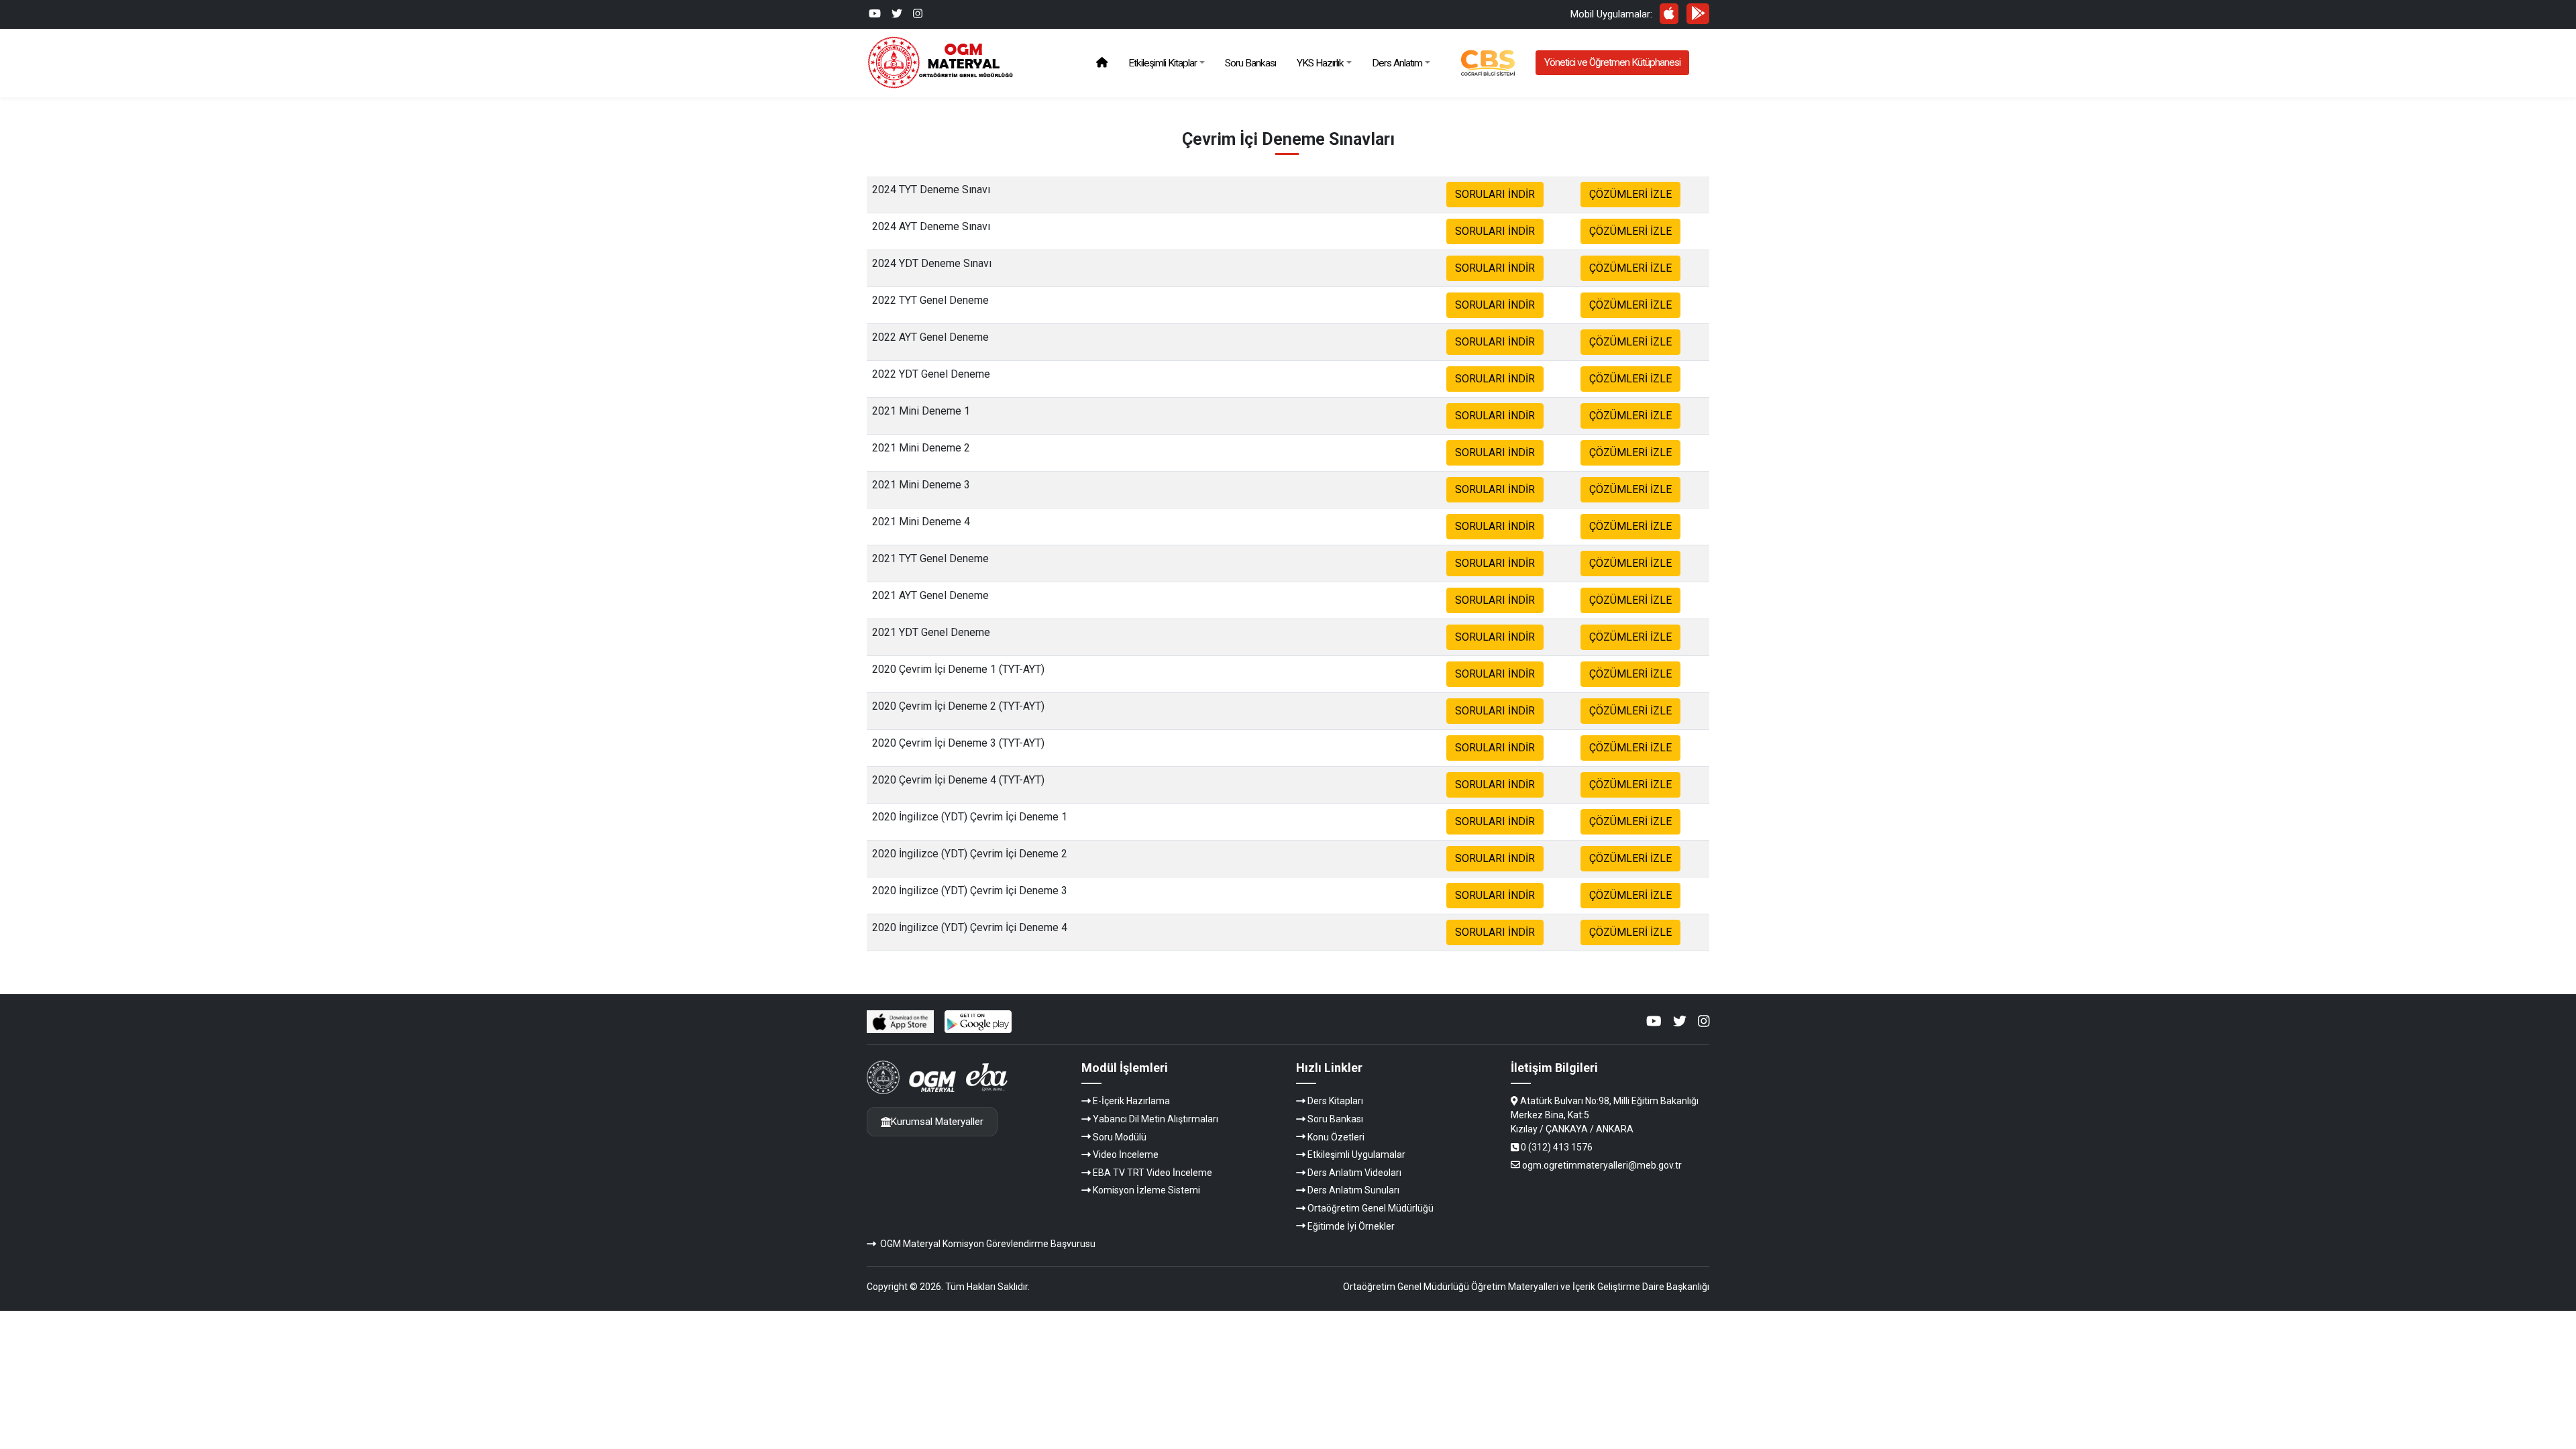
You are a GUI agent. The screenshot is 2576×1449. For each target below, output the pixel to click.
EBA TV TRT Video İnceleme (1152, 1173)
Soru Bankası (1250, 63)
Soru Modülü (1120, 1137)
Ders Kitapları (1335, 1101)
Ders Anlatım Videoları (1354, 1173)
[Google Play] (1698, 13)
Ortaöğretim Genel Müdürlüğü (1371, 1208)
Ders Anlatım (1397, 63)
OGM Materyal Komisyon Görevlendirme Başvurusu (988, 1244)
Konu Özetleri (1336, 1137)
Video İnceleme (1126, 1155)
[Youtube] (875, 14)
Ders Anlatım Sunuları (1353, 1190)
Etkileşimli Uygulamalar (1356, 1155)
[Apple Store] (1669, 13)
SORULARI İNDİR (1495, 194)
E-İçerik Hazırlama (1131, 1101)
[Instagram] (918, 14)
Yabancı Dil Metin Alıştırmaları (1156, 1119)
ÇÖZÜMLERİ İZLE (1630, 194)
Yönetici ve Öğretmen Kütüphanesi (1612, 62)
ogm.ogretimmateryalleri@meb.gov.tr (1602, 1165)
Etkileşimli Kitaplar (1163, 63)
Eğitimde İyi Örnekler (1351, 1226)
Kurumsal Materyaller (937, 1122)
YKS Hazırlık (1320, 63)
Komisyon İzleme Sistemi (1146, 1190)
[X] (897, 14)
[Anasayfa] (1102, 63)
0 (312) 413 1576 (1557, 1147)
